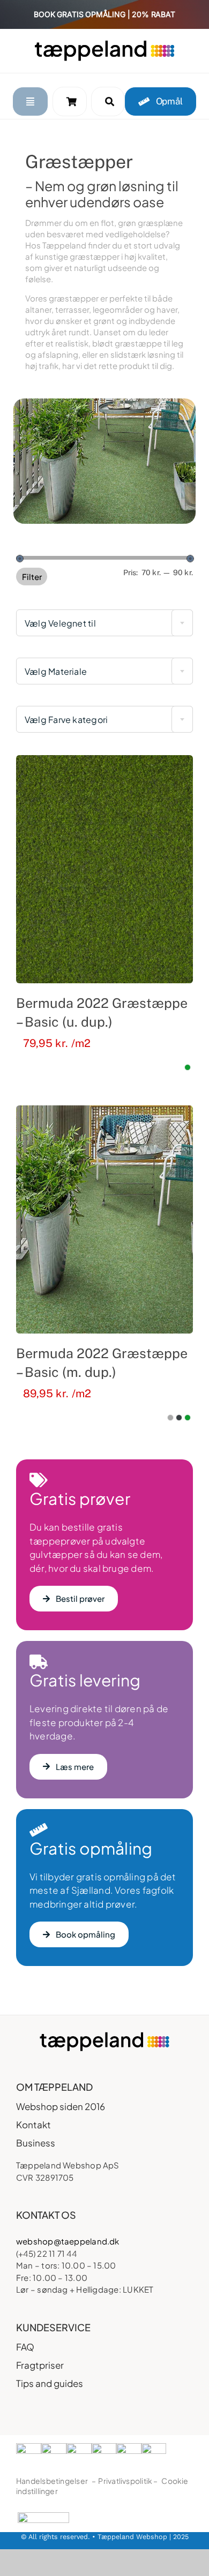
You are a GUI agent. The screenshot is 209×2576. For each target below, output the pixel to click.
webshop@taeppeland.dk (68, 2241)
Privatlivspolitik (125, 2481)
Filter (32, 577)
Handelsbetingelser (52, 2481)
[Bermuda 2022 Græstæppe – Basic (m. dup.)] (104, 1219)
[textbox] (104, 623)
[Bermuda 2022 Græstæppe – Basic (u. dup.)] (104, 869)
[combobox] (104, 623)
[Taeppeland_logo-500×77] (104, 44)
